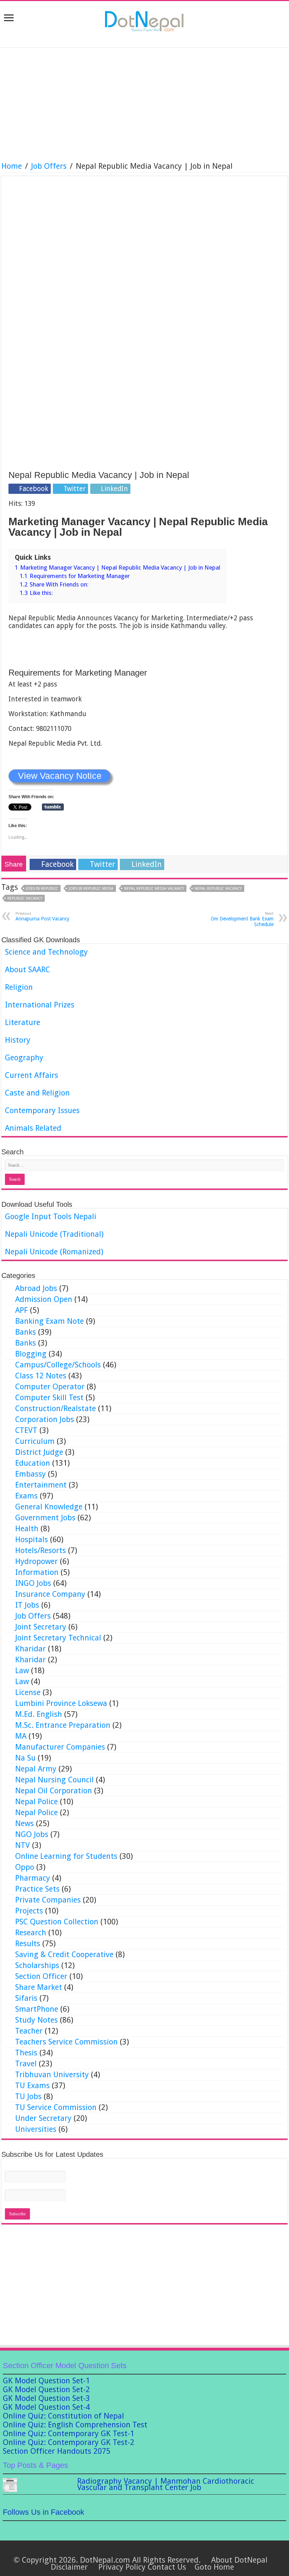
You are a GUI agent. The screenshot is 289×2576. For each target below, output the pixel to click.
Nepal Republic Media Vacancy (154, 889)
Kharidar (30, 1649)
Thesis (26, 2053)
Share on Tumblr (53, 807)
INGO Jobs (33, 1583)
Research (31, 1933)
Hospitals (32, 1540)
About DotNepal (239, 2560)
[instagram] (168, 2551)
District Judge (39, 1452)
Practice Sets (37, 1889)
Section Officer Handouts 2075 (57, 2451)
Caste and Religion (37, 1093)
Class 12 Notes (41, 1376)
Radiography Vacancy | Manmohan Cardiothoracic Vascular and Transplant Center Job (166, 2484)
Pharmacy (33, 1878)
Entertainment (41, 1485)
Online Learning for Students (66, 1856)
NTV (23, 1845)
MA (21, 1736)
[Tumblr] (161, 2551)
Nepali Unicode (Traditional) (54, 1234)
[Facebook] (121, 2551)
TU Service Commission (56, 2107)
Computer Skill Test (49, 1398)
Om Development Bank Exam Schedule (242, 919)
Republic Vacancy (25, 898)
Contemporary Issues (42, 1110)
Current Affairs (32, 1075)
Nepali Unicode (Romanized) (54, 1252)
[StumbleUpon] (155, 2551)
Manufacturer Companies (60, 1747)
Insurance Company (50, 1594)
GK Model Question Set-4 (46, 2407)
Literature (23, 1022)
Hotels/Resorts (41, 1550)
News (24, 1823)
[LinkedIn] (141, 2551)
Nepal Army (36, 1769)
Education (33, 1463)
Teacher (29, 2031)
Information (37, 1572)
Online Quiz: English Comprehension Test (75, 2425)
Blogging (31, 1354)
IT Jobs (27, 1605)
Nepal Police (36, 1802)
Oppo (25, 1867)
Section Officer (41, 1976)
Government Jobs (45, 1518)
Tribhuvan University (52, 2075)
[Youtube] (148, 2551)
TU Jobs (28, 2096)
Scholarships (37, 1965)
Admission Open (44, 1299)
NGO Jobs (32, 1834)
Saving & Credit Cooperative (64, 1954)
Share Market (39, 1987)
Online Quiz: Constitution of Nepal (63, 2416)
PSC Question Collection (57, 1922)
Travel (26, 2064)
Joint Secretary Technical (58, 1638)
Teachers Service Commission (66, 2042)
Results (28, 1944)
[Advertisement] (144, 105)
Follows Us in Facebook (44, 2512)
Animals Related (33, 1128)
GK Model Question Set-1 (46, 2381)
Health (27, 1529)
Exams (26, 1496)
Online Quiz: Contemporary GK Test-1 (69, 2434)
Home (12, 166)
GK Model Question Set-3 (46, 2398)
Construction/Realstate (56, 1408)
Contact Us (167, 2567)
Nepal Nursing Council (54, 1780)
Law (22, 1671)
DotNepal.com (105, 2560)
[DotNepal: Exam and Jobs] (144, 20)
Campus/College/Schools (58, 1365)
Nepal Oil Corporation (54, 1791)
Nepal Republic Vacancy (218, 889)
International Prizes (40, 1005)
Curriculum (35, 1441)
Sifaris (26, 1998)
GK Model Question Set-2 (46, 2389)
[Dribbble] (134, 2551)
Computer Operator (50, 1387)
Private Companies (48, 1900)
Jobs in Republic (42, 889)
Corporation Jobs (45, 1419)
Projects (29, 1911)
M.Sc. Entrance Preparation (63, 1725)
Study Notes (36, 2020)
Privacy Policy (122, 2567)
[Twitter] (128, 2551)
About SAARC (27, 970)
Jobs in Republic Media (91, 889)
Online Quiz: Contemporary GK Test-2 (69, 2442)
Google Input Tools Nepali (51, 1216)
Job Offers (49, 166)
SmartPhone (37, 2009)
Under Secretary (43, 2118)
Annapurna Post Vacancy (42, 916)
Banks (26, 1332)
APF (21, 1310)
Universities (36, 2129)
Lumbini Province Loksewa (61, 1703)
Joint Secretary (41, 1627)
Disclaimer (69, 2567)
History (18, 1040)
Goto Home (214, 2567)
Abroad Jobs (36, 1288)
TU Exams (32, 2085)
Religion (19, 987)
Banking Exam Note (50, 1321)
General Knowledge (49, 1507)
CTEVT (26, 1430)
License (28, 1692)
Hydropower (36, 1561)
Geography (24, 1058)
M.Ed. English (39, 1714)
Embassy (30, 1474)
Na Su (25, 1758)
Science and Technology (46, 952)
